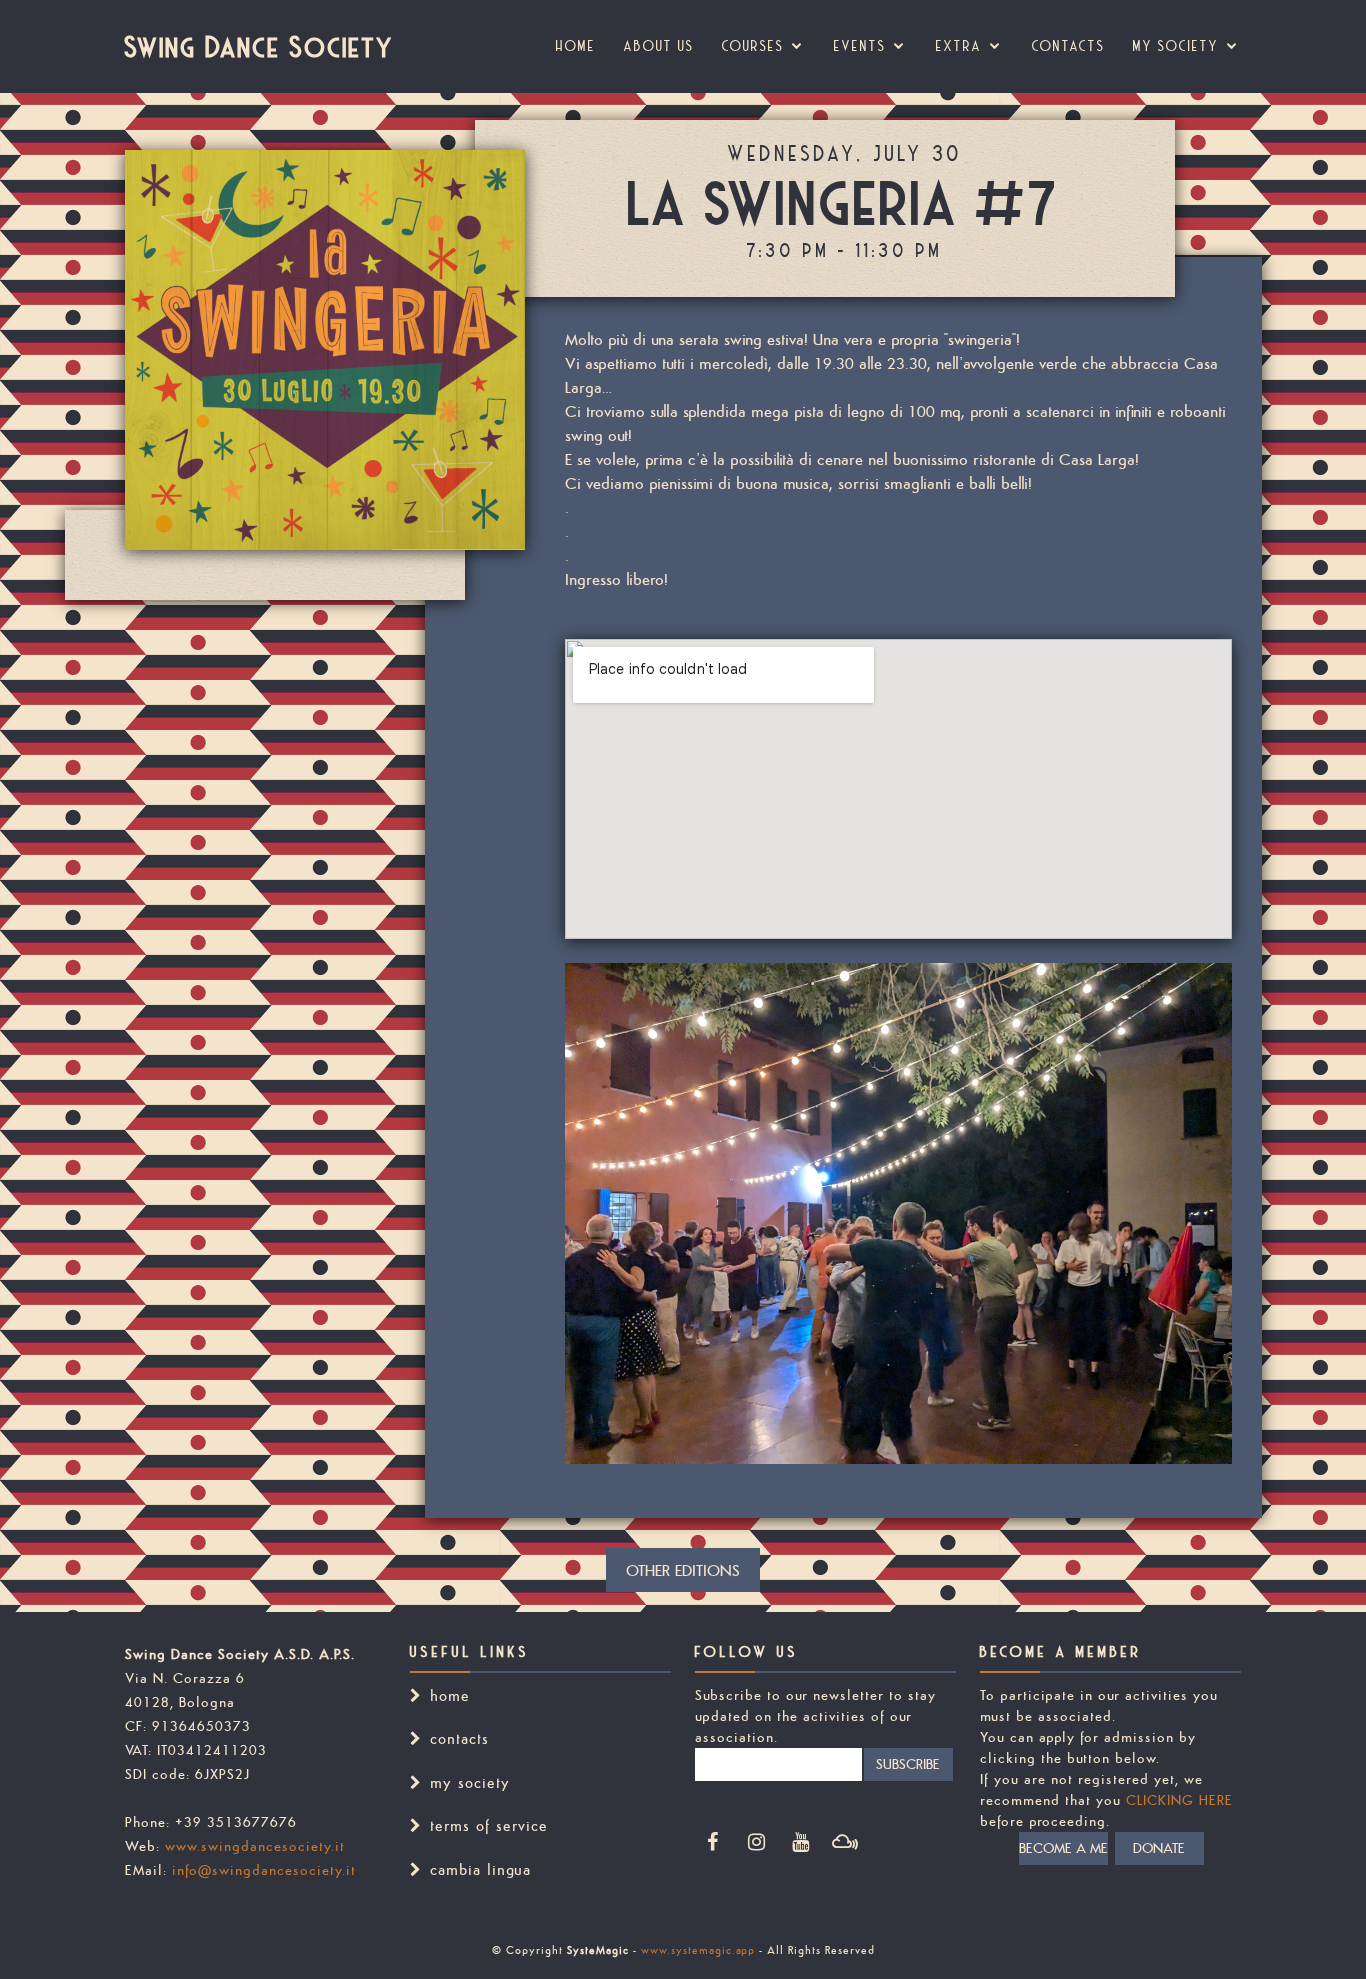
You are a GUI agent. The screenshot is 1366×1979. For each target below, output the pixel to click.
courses (753, 46)
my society (1176, 46)
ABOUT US (659, 46)
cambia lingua (480, 1869)
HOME (576, 46)
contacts (459, 1738)
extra (959, 46)
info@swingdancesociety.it (264, 1870)
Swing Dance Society (259, 46)
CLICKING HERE (1179, 1800)
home (450, 1695)
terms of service (489, 1825)
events (860, 46)
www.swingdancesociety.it (255, 1846)
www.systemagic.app (698, 1950)
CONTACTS (1068, 46)
